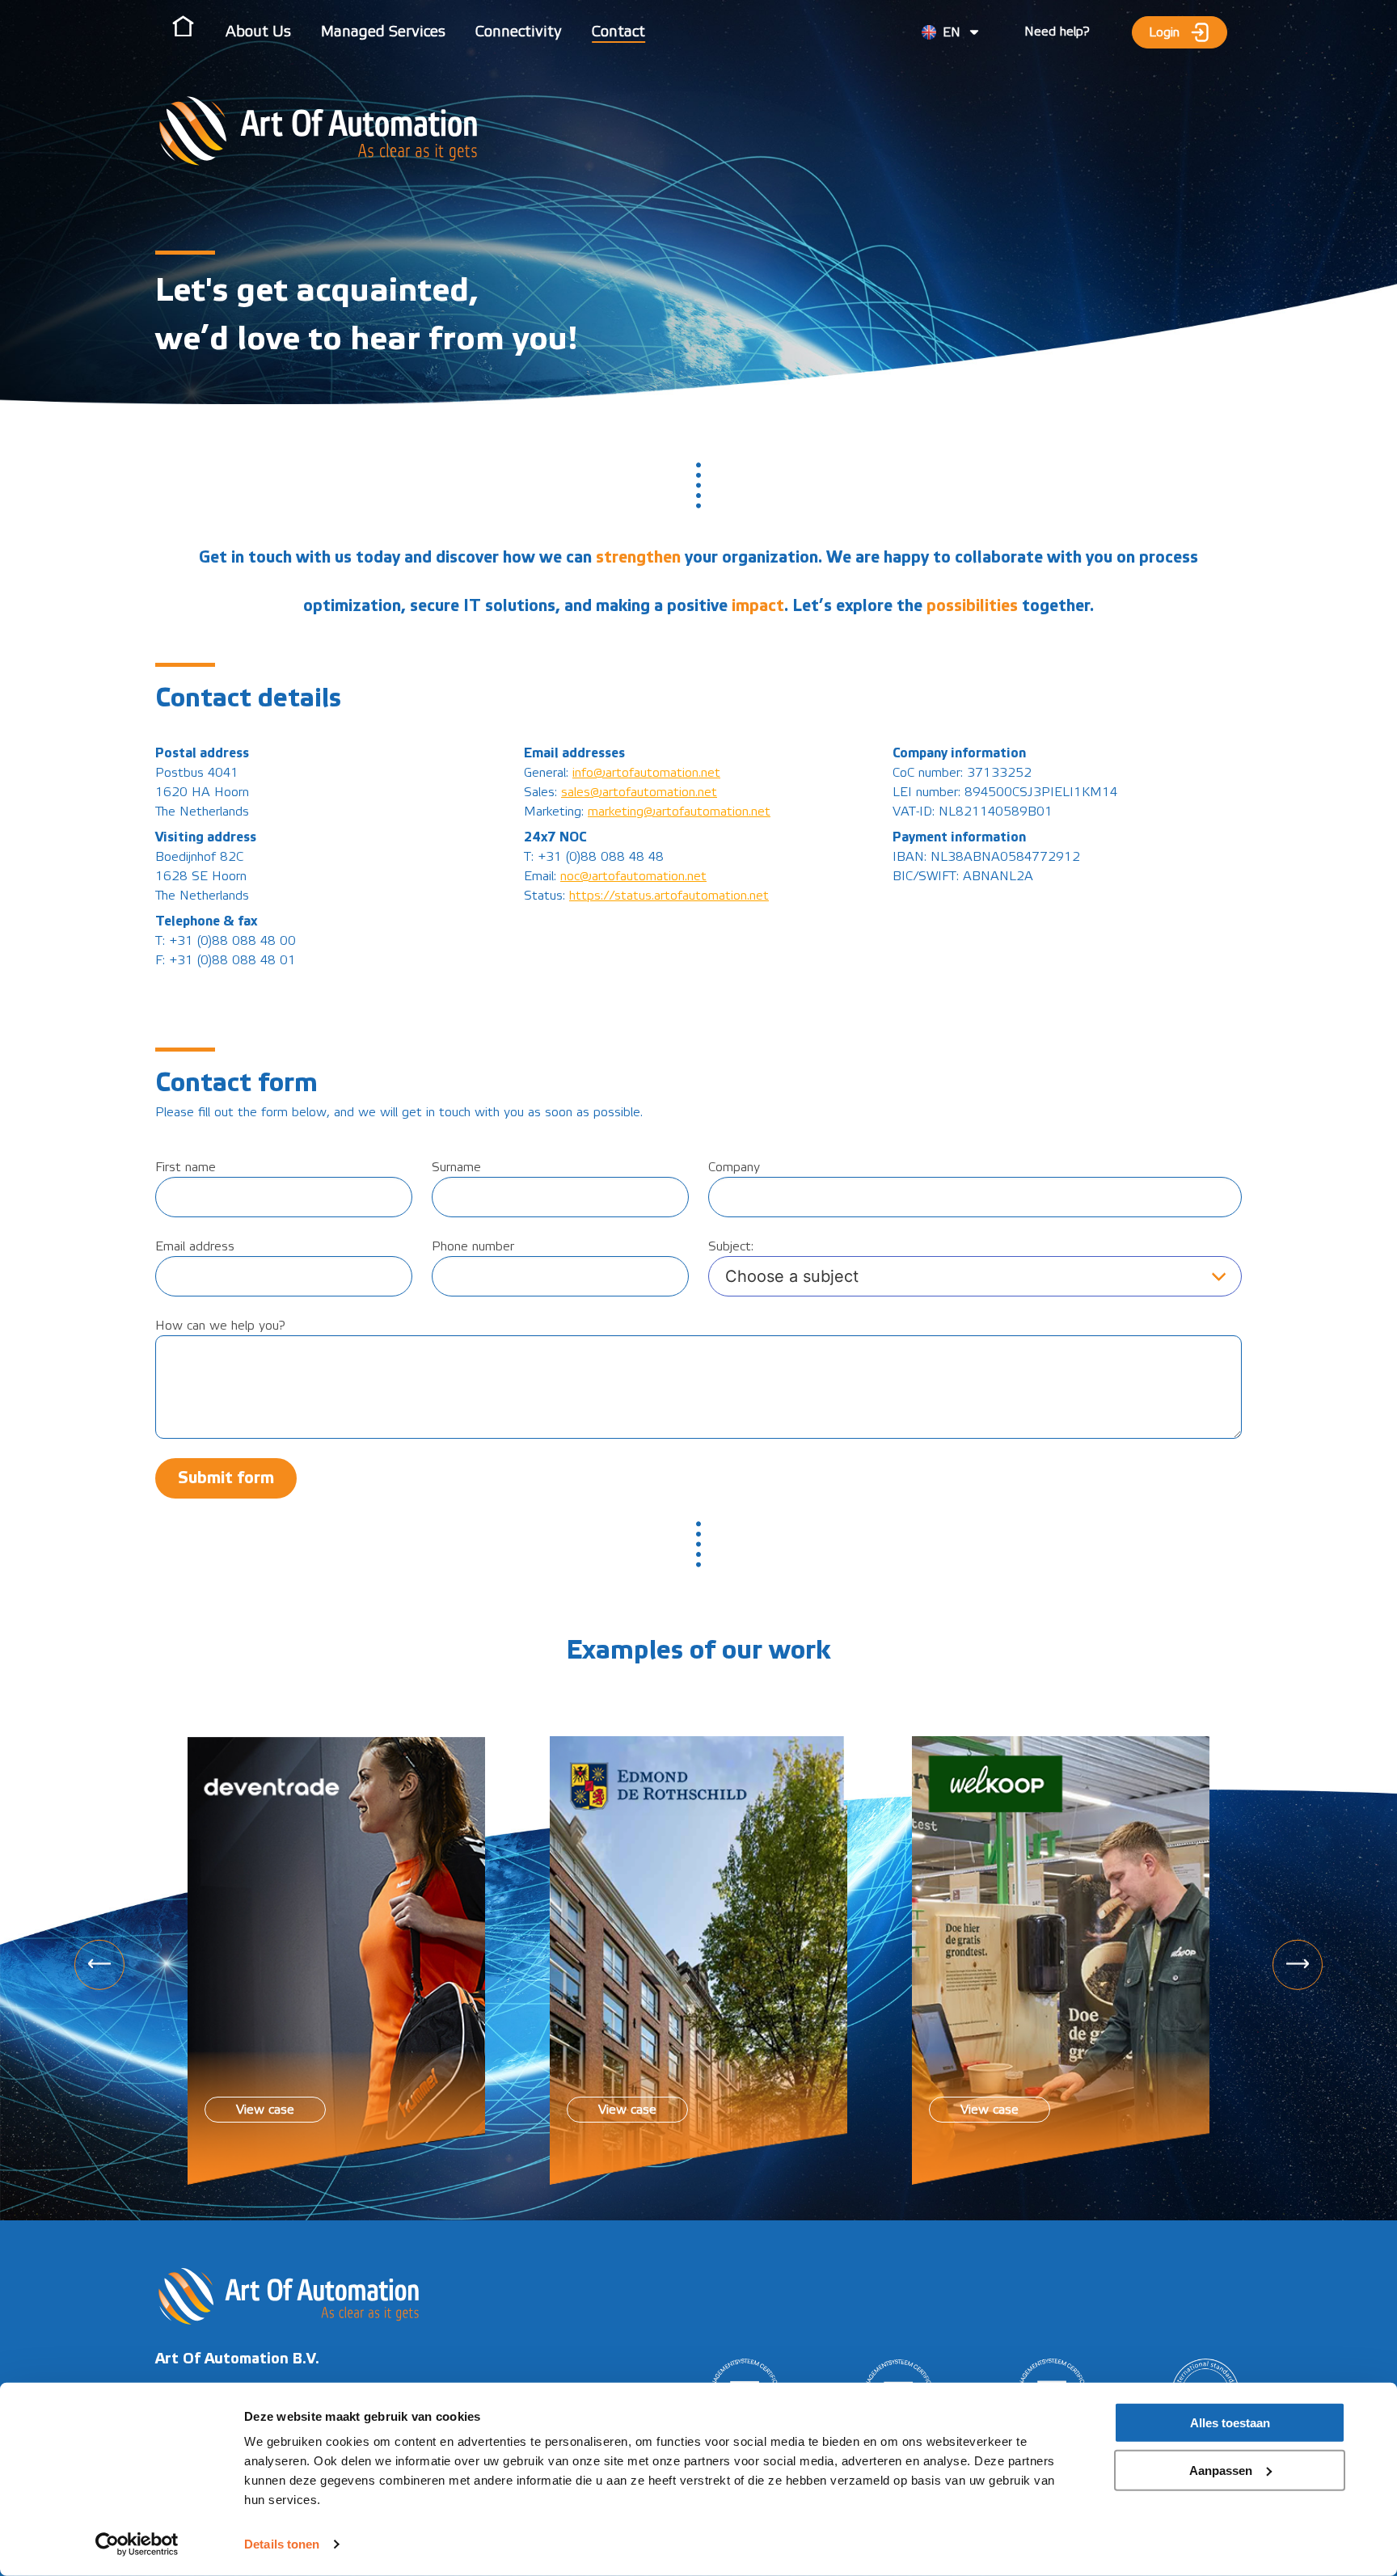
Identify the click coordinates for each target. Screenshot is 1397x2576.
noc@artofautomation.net (633, 876)
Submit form (226, 1478)
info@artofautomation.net (646, 773)
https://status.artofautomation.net (669, 896)
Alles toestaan (1230, 2423)
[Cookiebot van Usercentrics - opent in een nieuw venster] (137, 2544)
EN (952, 32)
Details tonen (282, 2544)
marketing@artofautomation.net (679, 812)
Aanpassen (1221, 2470)
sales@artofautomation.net (639, 792)
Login (1168, 32)
